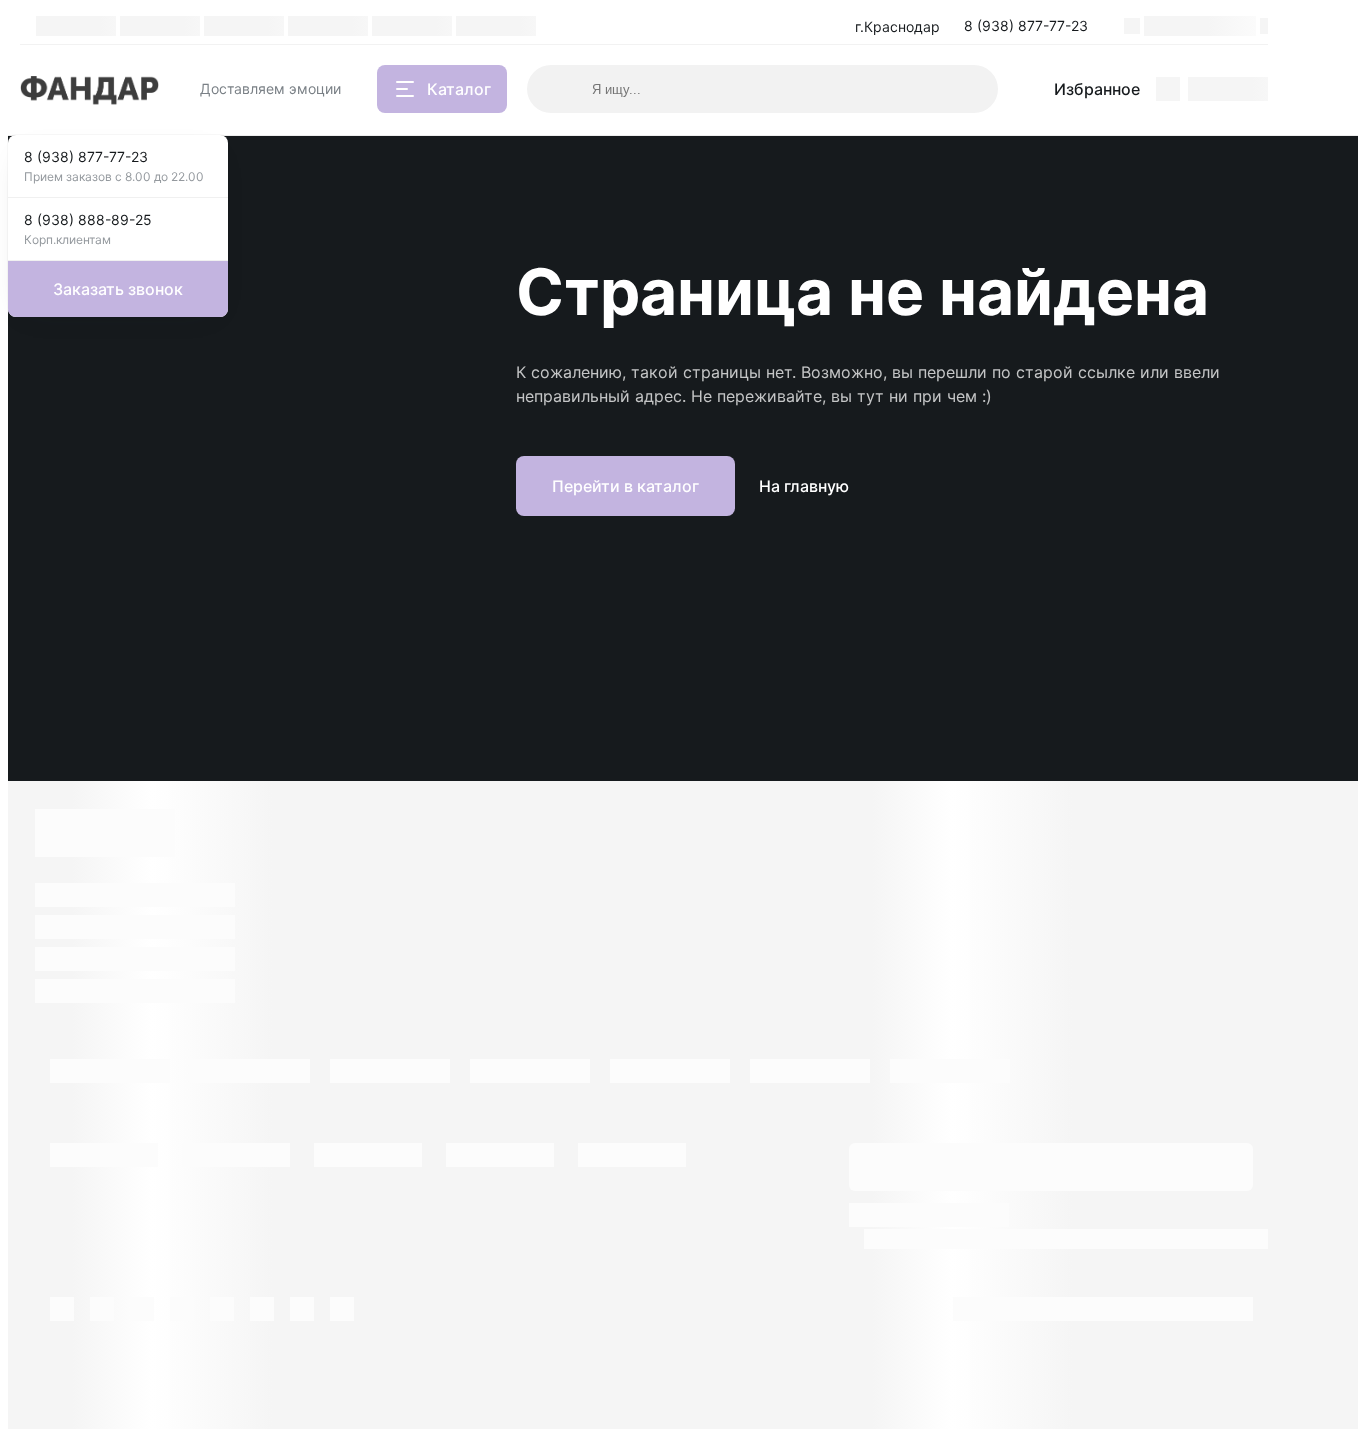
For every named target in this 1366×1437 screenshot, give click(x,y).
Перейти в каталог (625, 486)
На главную (804, 486)
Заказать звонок (118, 289)
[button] (1032, 26)
